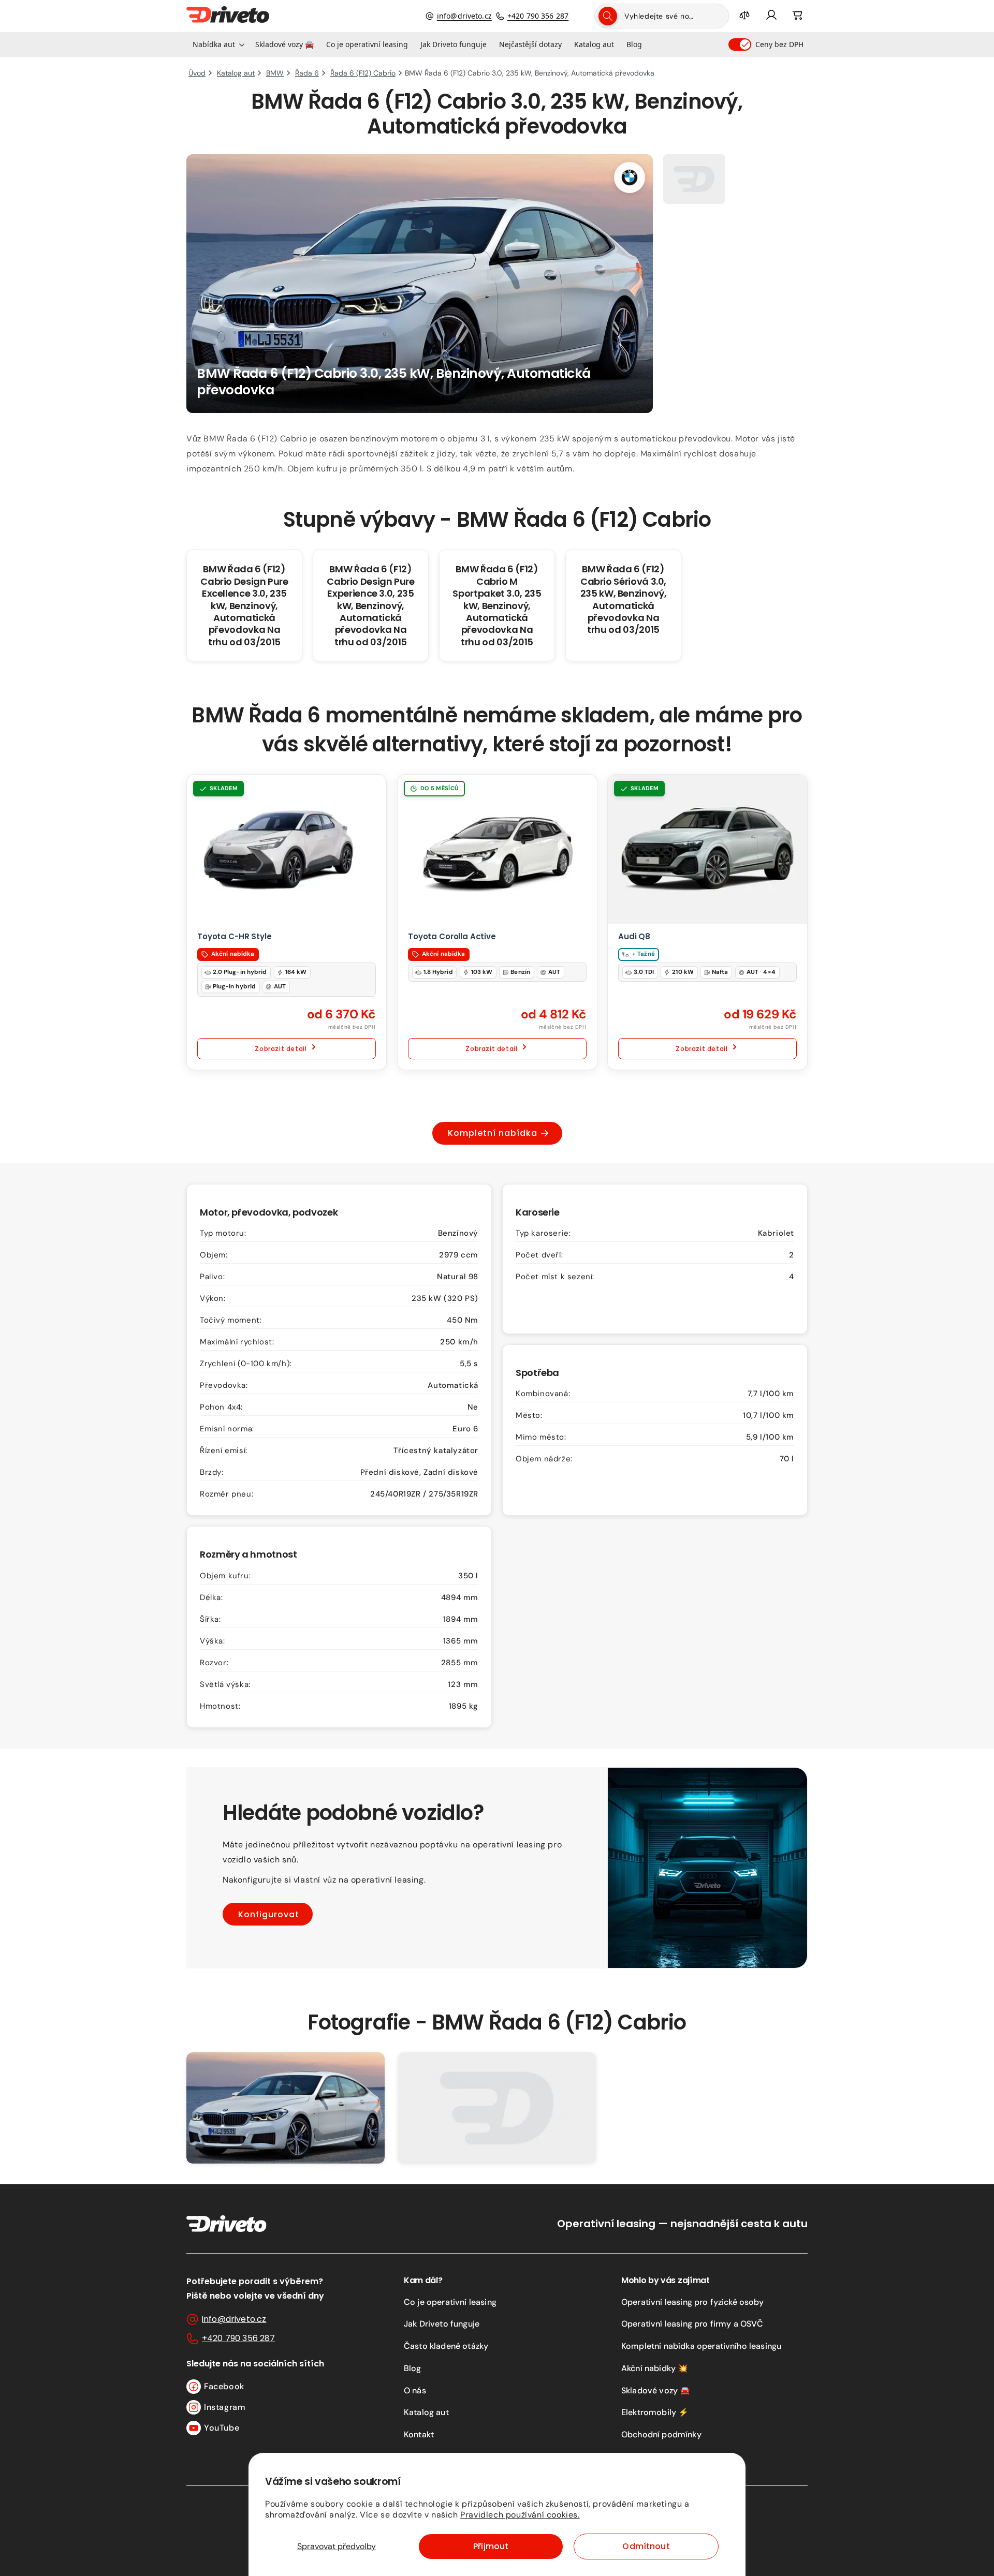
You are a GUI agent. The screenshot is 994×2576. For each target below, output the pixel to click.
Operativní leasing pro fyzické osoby (692, 2302)
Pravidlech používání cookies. (520, 2515)
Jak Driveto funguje (442, 2324)
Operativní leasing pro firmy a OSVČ (692, 2324)
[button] (218, 45)
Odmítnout (646, 2546)
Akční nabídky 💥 (655, 2368)
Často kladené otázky (446, 2346)
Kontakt (419, 2434)
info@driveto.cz (464, 16)
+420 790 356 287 (538, 16)
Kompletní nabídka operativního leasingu (701, 2346)
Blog (413, 2368)
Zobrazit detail (281, 1049)
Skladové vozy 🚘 (656, 2390)
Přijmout (491, 2546)
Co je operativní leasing (450, 2302)
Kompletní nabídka (493, 1133)
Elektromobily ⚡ (655, 2412)
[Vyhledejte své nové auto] (608, 16)
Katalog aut (426, 2412)
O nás (415, 2390)
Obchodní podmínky (661, 2434)
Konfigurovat (269, 1914)
